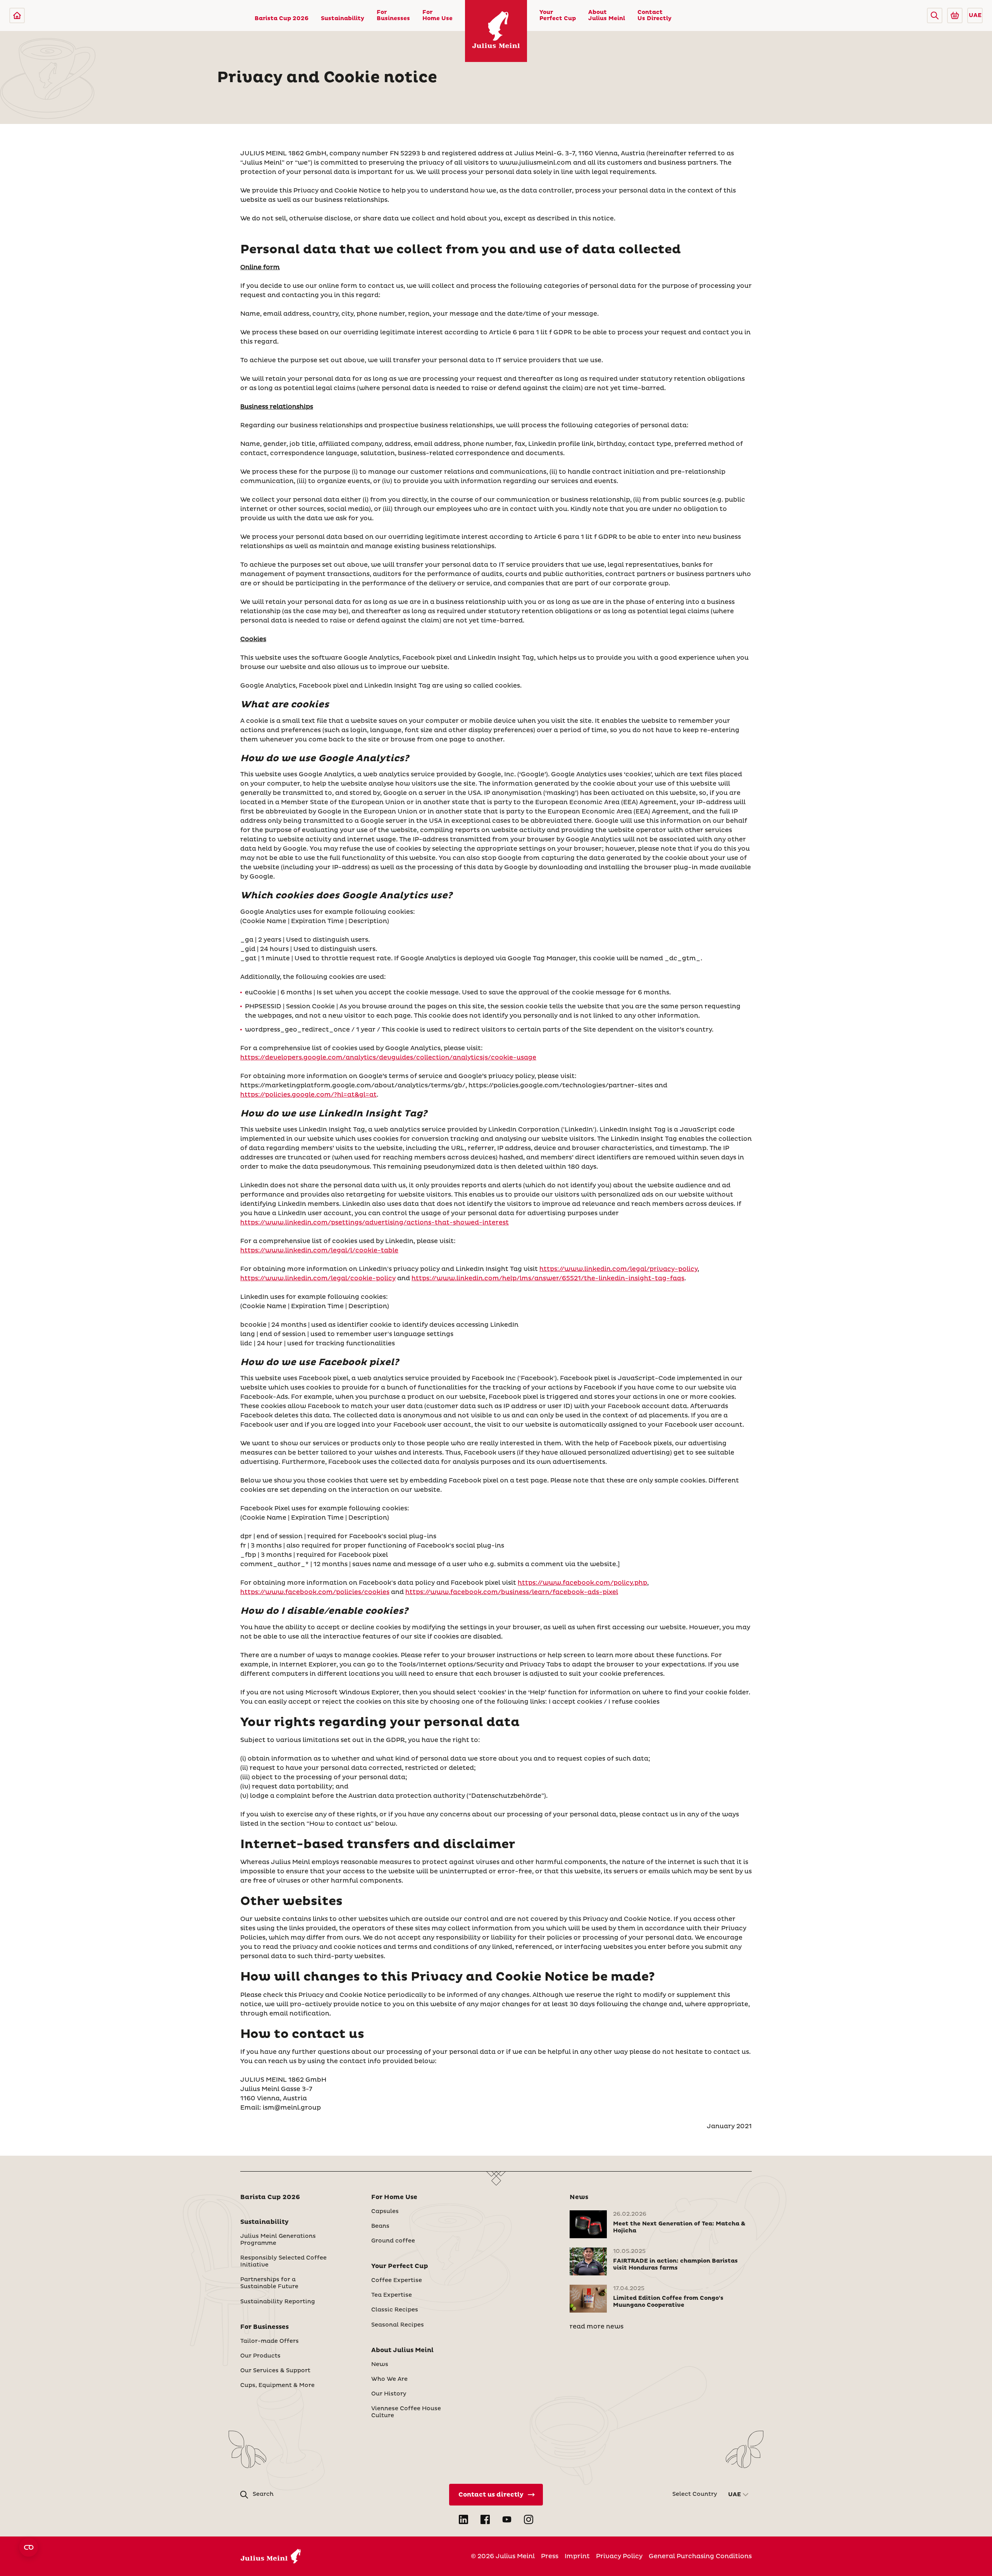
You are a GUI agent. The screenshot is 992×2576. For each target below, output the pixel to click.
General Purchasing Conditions (700, 2556)
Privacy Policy (619, 2556)
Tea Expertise (392, 2295)
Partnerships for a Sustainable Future (269, 2283)
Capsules (385, 2211)
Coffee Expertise (397, 2280)
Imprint (577, 2556)
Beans (380, 2226)
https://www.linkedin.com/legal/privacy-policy (618, 1269)
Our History (389, 2394)
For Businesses (393, 15)
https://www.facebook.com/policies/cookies (315, 1592)
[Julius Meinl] (17, 15)
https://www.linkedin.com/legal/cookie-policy (318, 1278)
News (380, 2364)
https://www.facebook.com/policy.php (582, 1583)
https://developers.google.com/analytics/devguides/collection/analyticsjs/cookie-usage (388, 1058)
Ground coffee (393, 2241)
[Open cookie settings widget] (29, 2547)
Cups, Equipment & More (277, 2385)
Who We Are (389, 2379)
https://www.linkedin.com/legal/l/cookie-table (319, 1250)
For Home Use (437, 15)
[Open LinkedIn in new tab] (463, 2519)
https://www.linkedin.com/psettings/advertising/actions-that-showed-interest (375, 1223)
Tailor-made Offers (270, 2341)
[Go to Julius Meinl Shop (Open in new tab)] (955, 15)
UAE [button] (975, 15)
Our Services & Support (275, 2371)
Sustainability (343, 19)
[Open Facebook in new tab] (485, 2519)
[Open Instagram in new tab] (529, 2519)
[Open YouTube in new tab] (507, 2519)
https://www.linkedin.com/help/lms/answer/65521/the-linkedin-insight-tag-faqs (548, 1278)
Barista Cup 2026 (282, 19)
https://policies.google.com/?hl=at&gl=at (308, 1095)
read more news (597, 2327)
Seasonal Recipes (398, 2325)
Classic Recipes (395, 2310)
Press (550, 2556)
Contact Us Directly (654, 15)
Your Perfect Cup (558, 15)
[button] (935, 15)
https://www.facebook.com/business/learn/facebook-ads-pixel (512, 1592)
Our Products (260, 2356)
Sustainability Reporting (278, 2302)
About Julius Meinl (607, 15)
